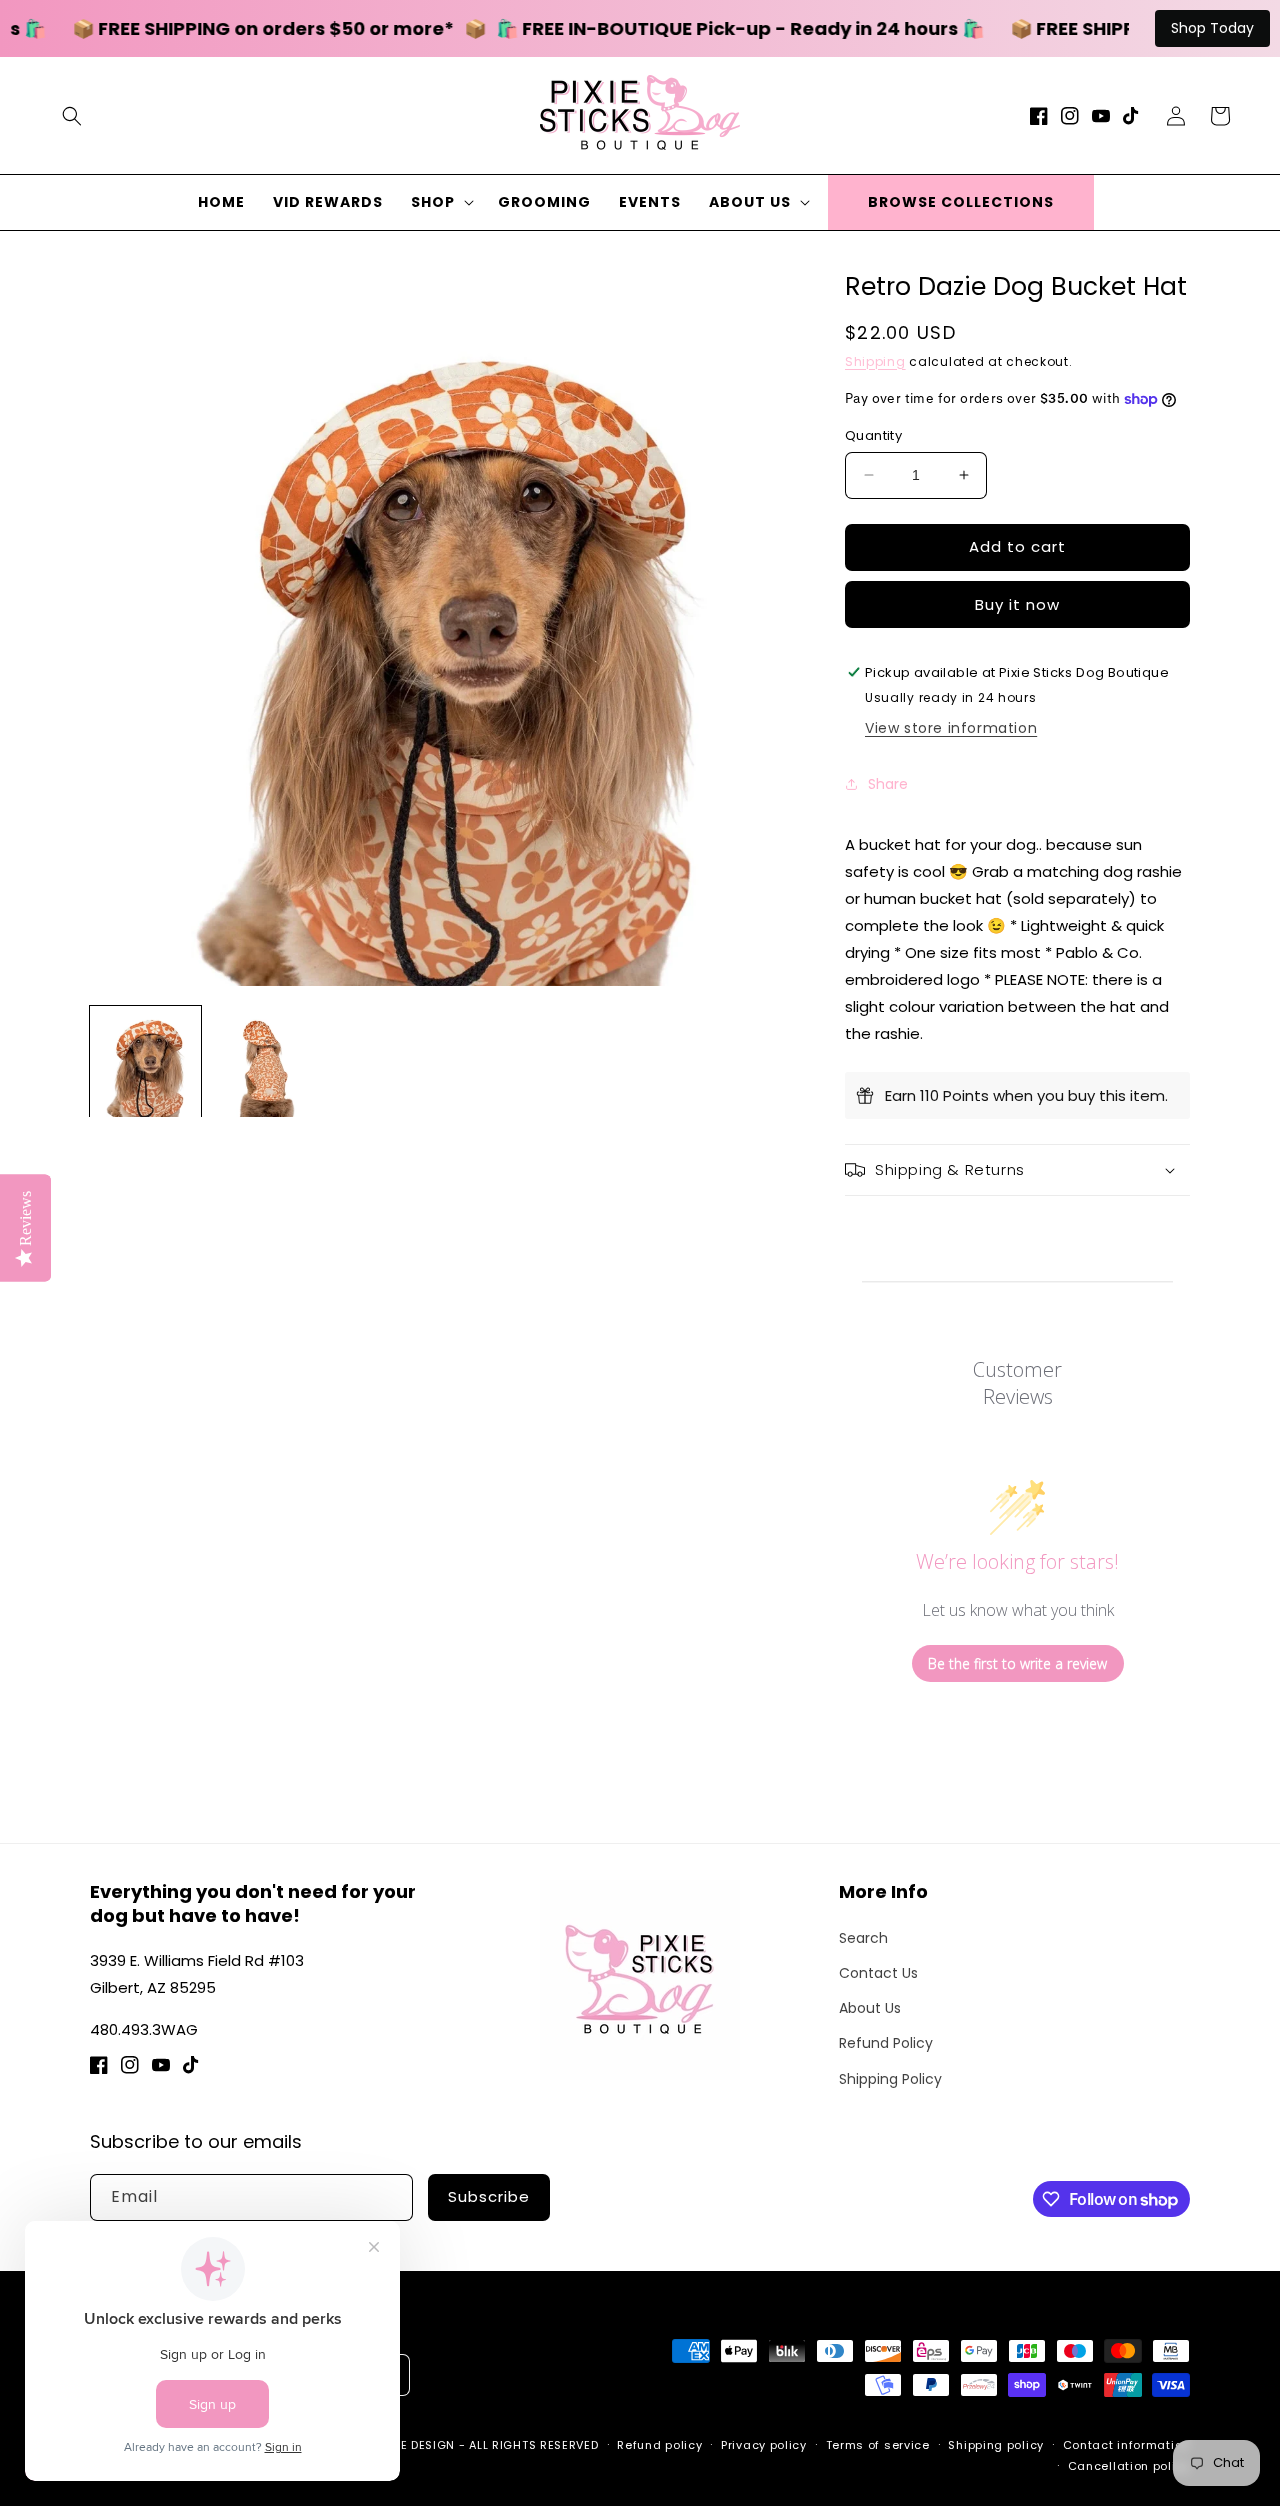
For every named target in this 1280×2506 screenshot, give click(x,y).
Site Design (418, 2445)
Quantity (873, 435)
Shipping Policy (890, 2079)
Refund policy (659, 2445)
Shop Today (1212, 28)
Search (863, 1938)
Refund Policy (886, 2043)
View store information (951, 728)
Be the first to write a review (1017, 1663)
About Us (870, 2008)
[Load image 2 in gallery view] (266, 1061)
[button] (72, 116)
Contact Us (878, 1973)
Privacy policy (764, 2445)
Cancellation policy (1129, 2466)
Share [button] (888, 784)
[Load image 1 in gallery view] (145, 1061)
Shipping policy (996, 2445)
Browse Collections (961, 202)
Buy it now (1017, 604)
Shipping (875, 361)
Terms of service (878, 2445)
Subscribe (489, 2196)
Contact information (1126, 2445)
